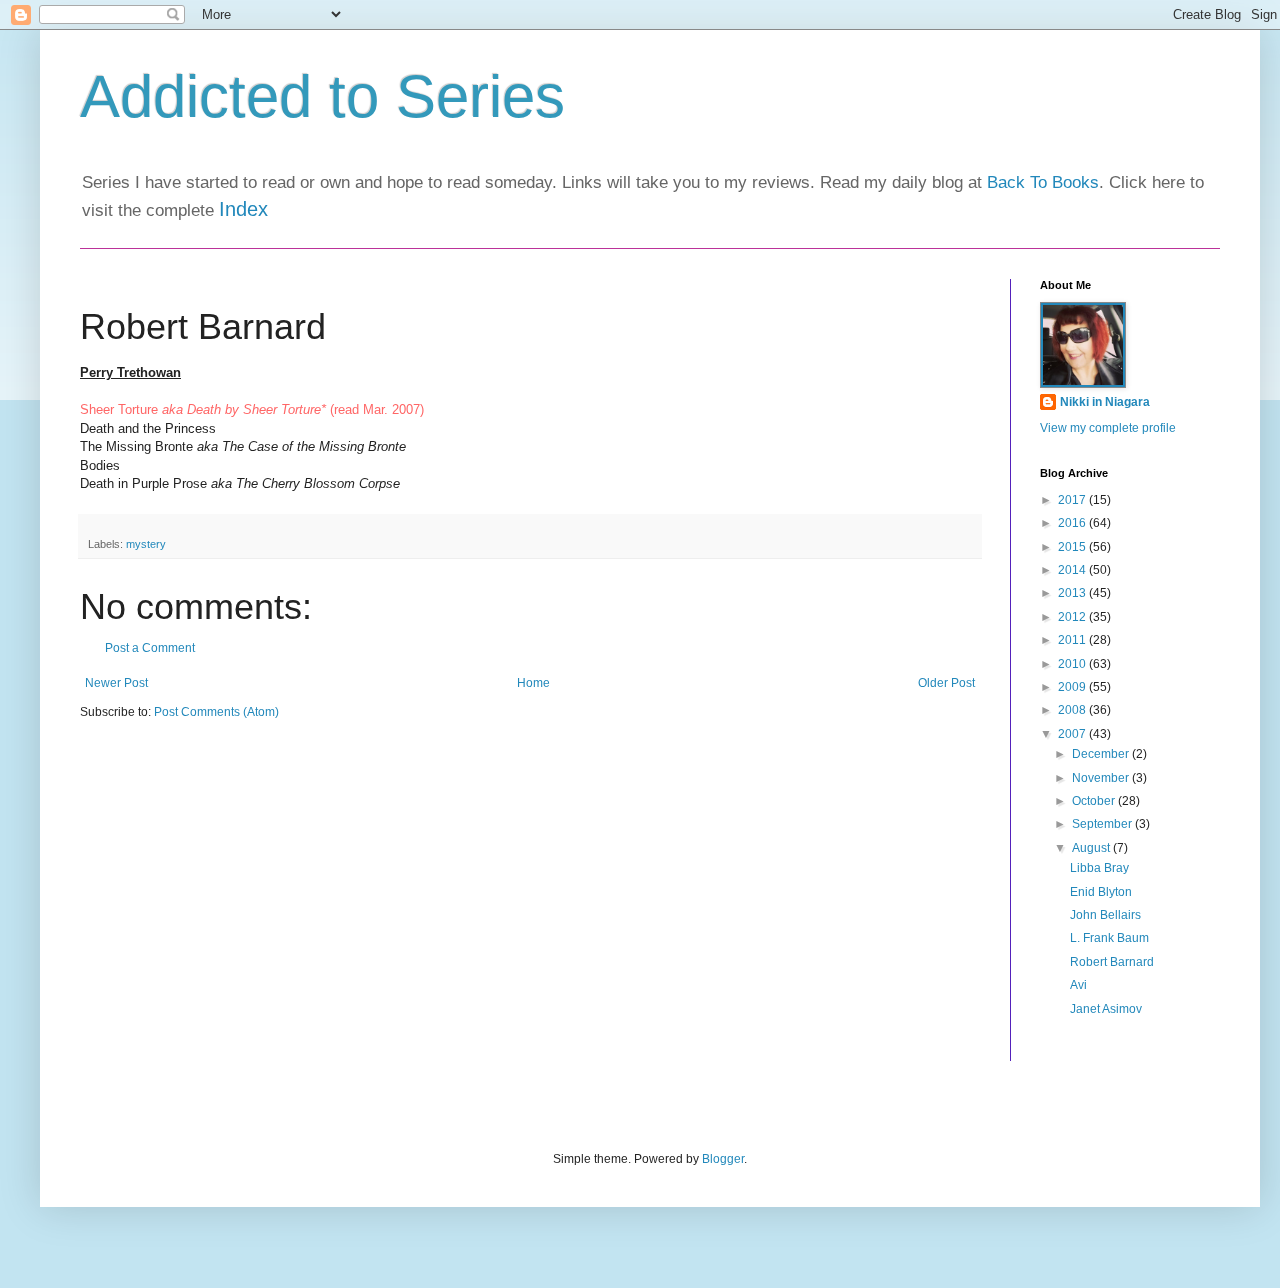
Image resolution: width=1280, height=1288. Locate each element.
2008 (1073, 710)
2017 (1073, 500)
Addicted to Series (322, 96)
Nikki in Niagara (1105, 402)
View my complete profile (1108, 428)
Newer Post (116, 683)
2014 (1073, 570)
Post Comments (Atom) (216, 712)
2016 (1073, 523)
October (1095, 801)
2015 (1073, 547)
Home (533, 683)
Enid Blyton (1101, 892)
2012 (1073, 617)
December (1102, 754)
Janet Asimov (1106, 1009)
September (1103, 824)
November (1102, 778)
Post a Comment (150, 648)
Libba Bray (1099, 868)
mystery (146, 544)
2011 (1073, 640)
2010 (1073, 664)
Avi (1078, 985)
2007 (1073, 734)
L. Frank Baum (1109, 938)
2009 (1073, 687)
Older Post (946, 683)
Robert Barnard (1112, 962)
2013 (1073, 593)
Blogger (723, 1159)
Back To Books (1043, 182)
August (1092, 848)
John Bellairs (1105, 915)
